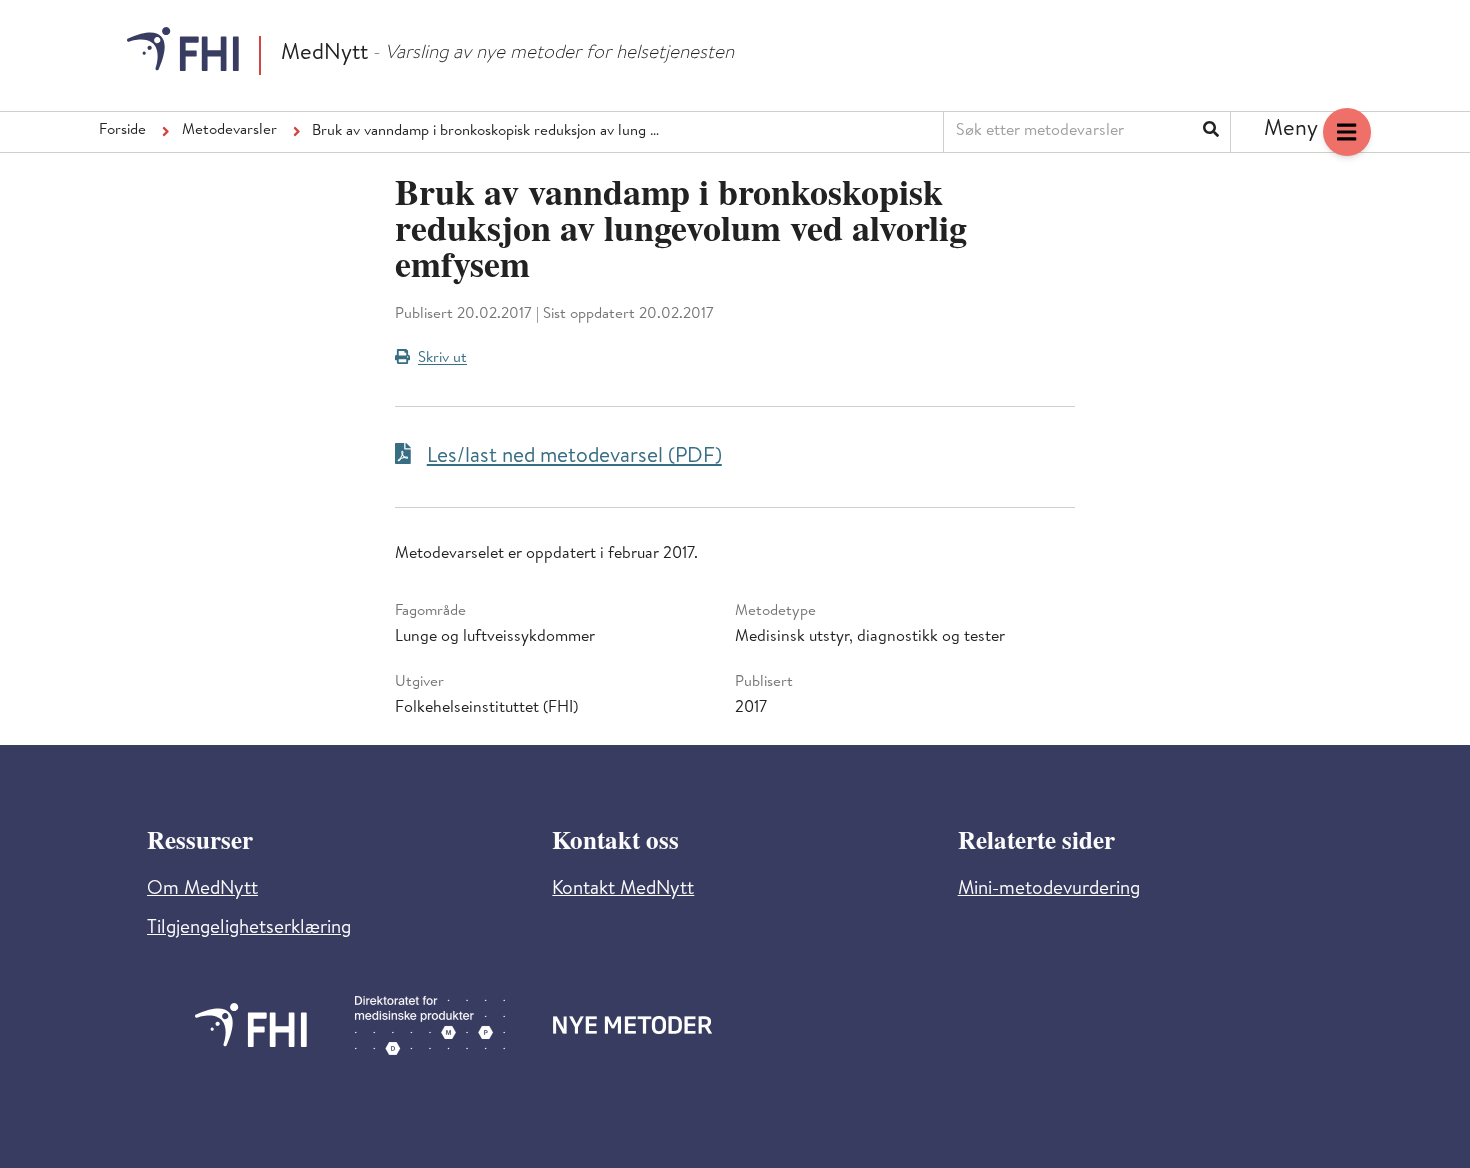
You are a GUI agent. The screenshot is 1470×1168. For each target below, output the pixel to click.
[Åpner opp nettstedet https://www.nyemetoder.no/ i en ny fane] (633, 1025)
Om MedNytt (202, 890)
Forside (122, 131)
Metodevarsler (229, 131)
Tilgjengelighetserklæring (249, 929)
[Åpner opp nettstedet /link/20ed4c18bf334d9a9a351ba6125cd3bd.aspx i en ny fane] (251, 1025)
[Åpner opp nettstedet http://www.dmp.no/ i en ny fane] (430, 1025)
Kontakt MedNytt (623, 890)
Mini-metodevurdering (1049, 890)
